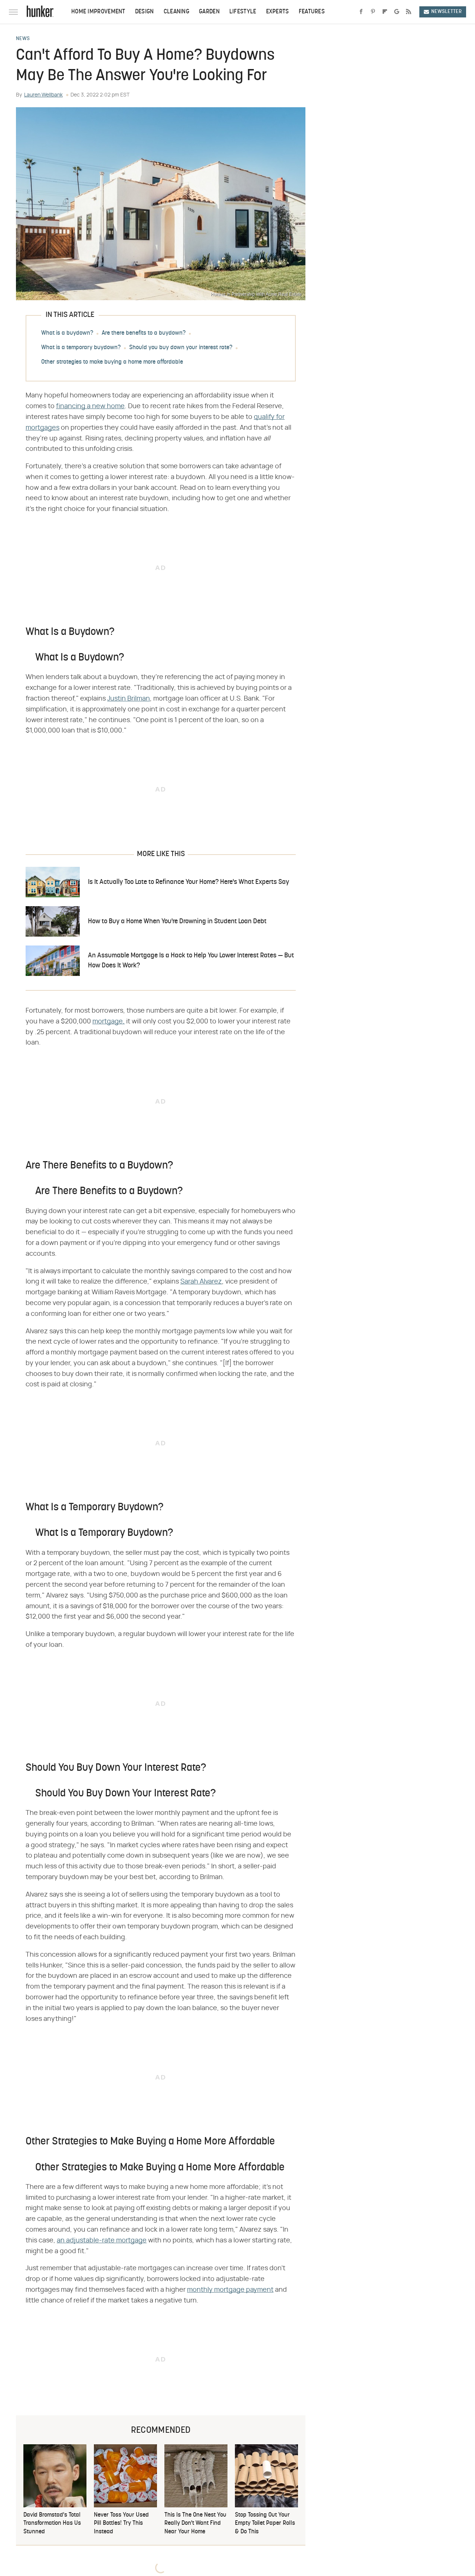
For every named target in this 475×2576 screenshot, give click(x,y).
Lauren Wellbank (43, 95)
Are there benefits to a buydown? (144, 333)
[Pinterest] (373, 12)
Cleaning (176, 12)
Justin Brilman (129, 699)
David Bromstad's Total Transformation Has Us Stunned (52, 2523)
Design (145, 12)
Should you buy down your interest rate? (181, 348)
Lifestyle (243, 12)
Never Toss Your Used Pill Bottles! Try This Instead (121, 2523)
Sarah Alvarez (201, 1282)
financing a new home (90, 406)
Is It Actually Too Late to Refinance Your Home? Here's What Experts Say (189, 882)
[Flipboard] (385, 12)
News (23, 39)
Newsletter (446, 12)
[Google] (397, 12)
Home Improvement (98, 12)
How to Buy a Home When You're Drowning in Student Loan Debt (177, 922)
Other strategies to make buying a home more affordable (112, 362)
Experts (278, 12)
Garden (209, 12)
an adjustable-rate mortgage (102, 2241)
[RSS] (409, 12)
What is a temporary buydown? (81, 348)
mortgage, (109, 1022)
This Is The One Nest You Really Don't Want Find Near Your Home (195, 2523)
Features (312, 12)
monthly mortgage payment (230, 2290)
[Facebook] (361, 12)
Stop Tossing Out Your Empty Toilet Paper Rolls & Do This (265, 2523)
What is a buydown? (67, 333)
